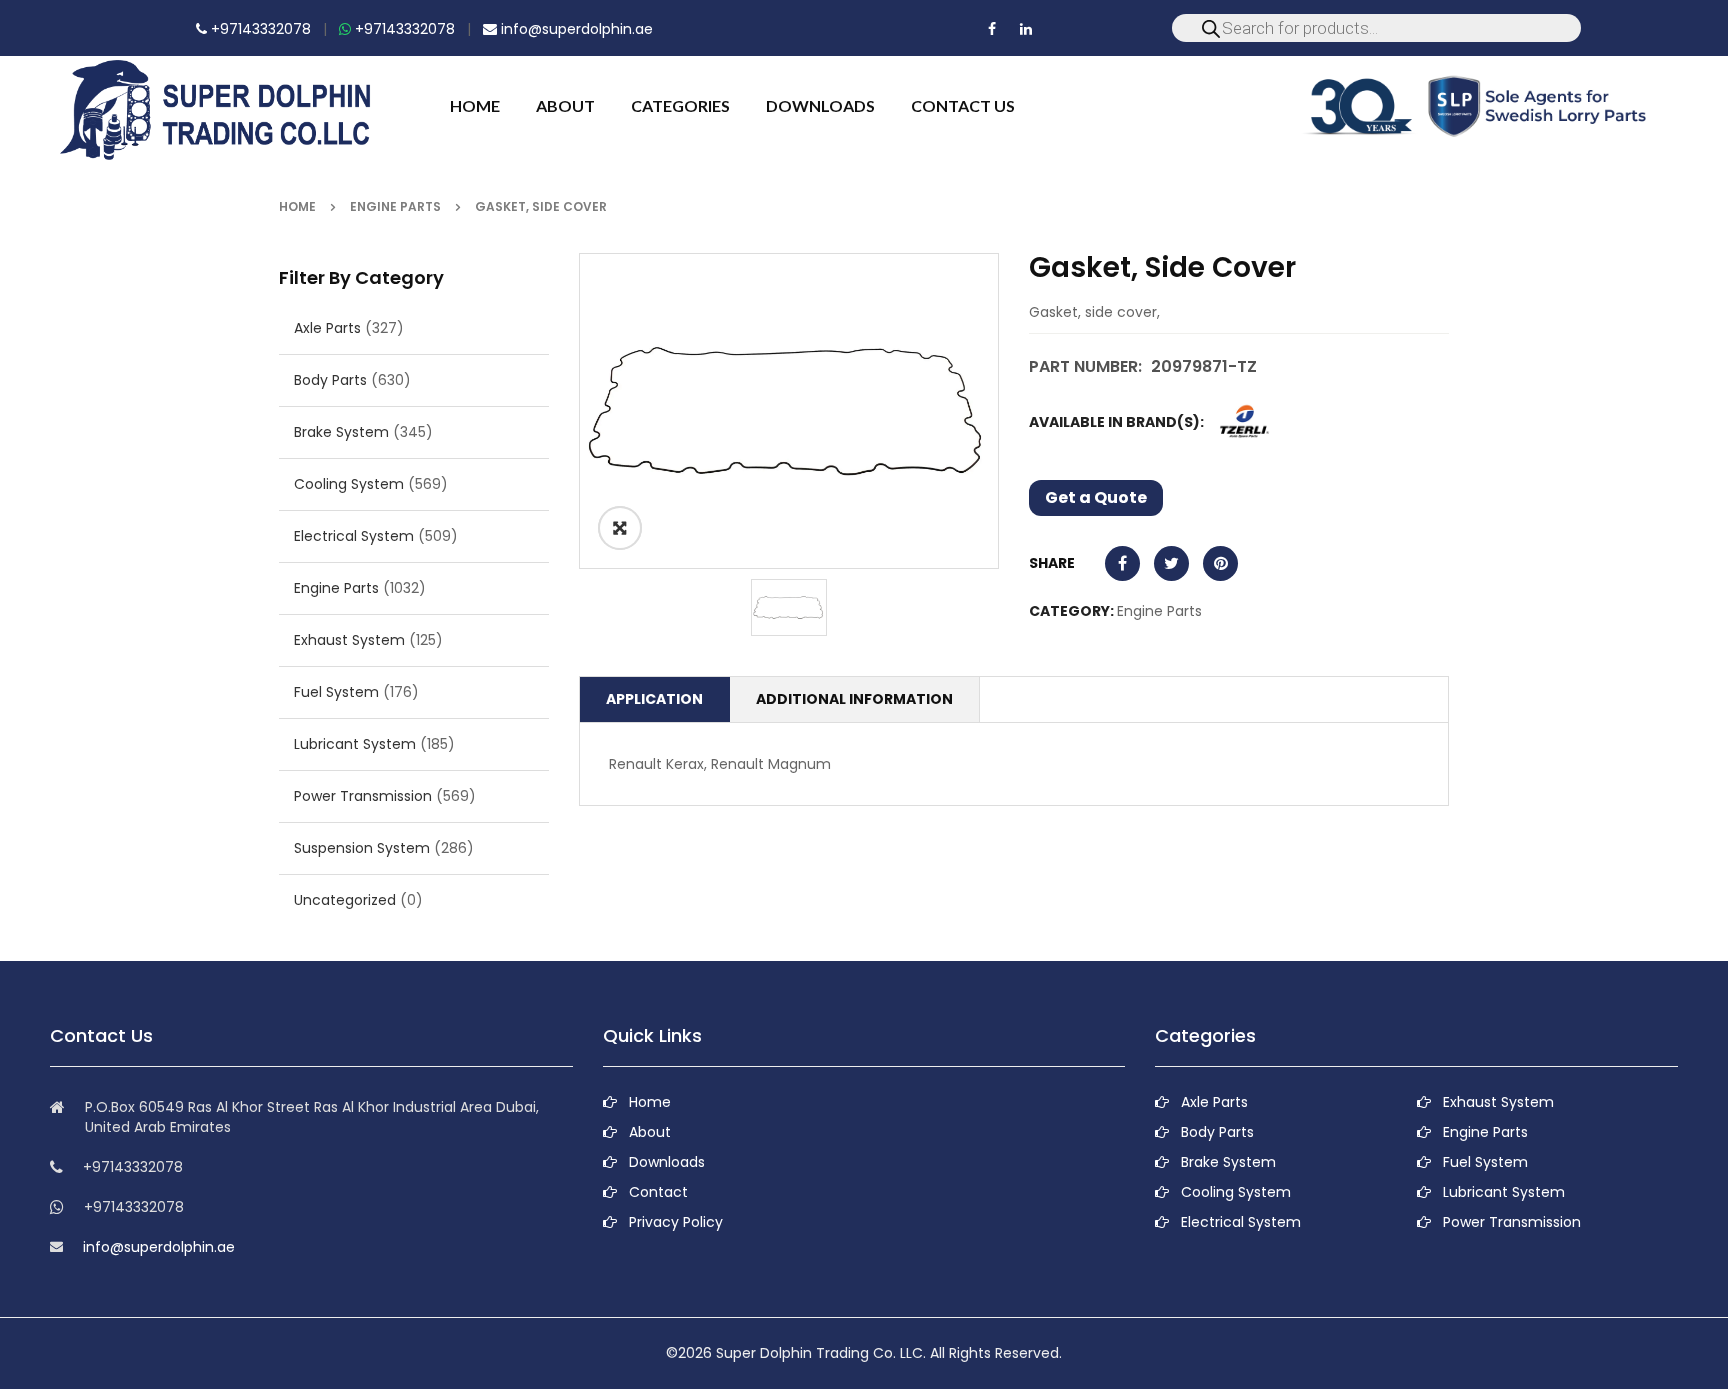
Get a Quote (1096, 497)
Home (297, 206)
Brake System (341, 432)
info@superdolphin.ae (575, 29)
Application (654, 699)
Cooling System (349, 484)
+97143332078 (259, 29)
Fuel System (336, 692)
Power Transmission (363, 796)
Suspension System (362, 848)
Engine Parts (395, 206)
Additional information (854, 699)
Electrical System (354, 536)
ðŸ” (620, 528)
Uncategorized (345, 900)
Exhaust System (349, 640)
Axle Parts (327, 328)
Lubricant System (355, 744)
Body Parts (330, 380)
